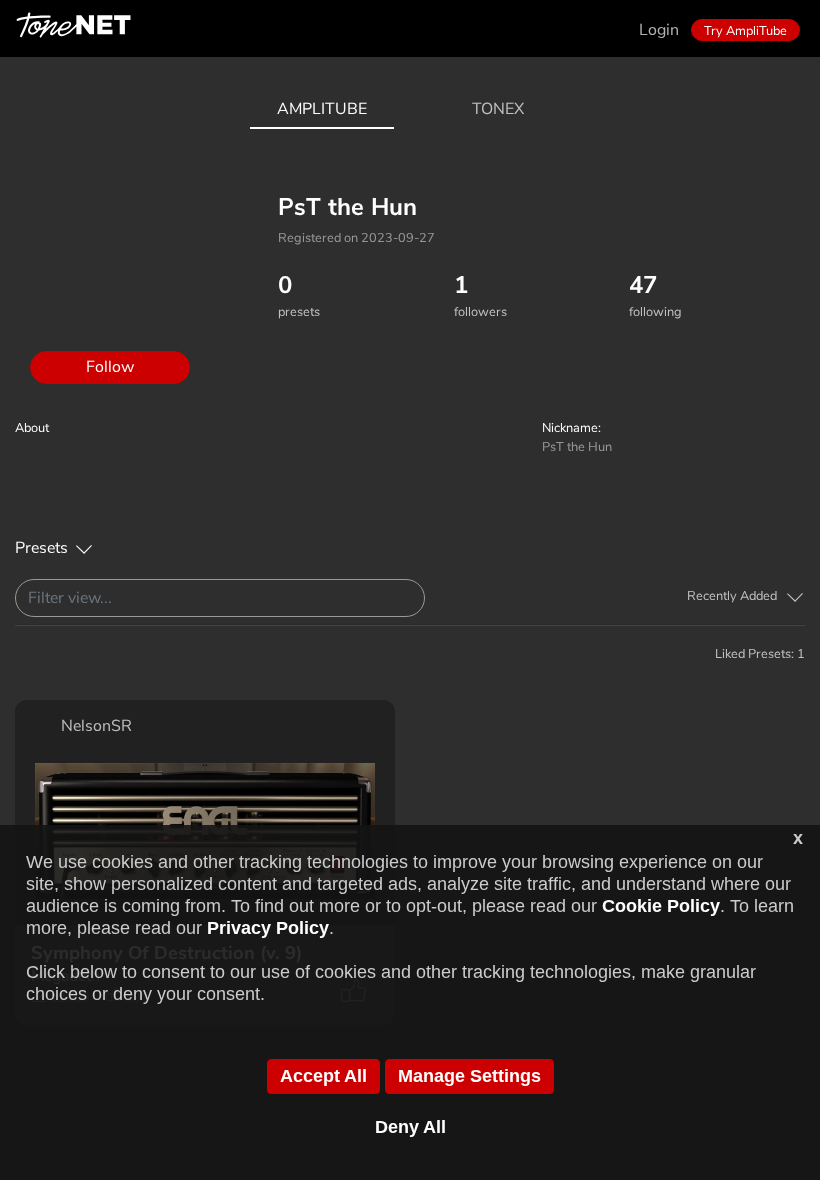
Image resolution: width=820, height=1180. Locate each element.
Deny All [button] (410, 1127)
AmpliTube (322, 109)
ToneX (498, 109)
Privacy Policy (268, 928)
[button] (746, 596)
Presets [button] (41, 548)
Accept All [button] (323, 1076)
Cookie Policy (661, 906)
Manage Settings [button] (469, 1076)
